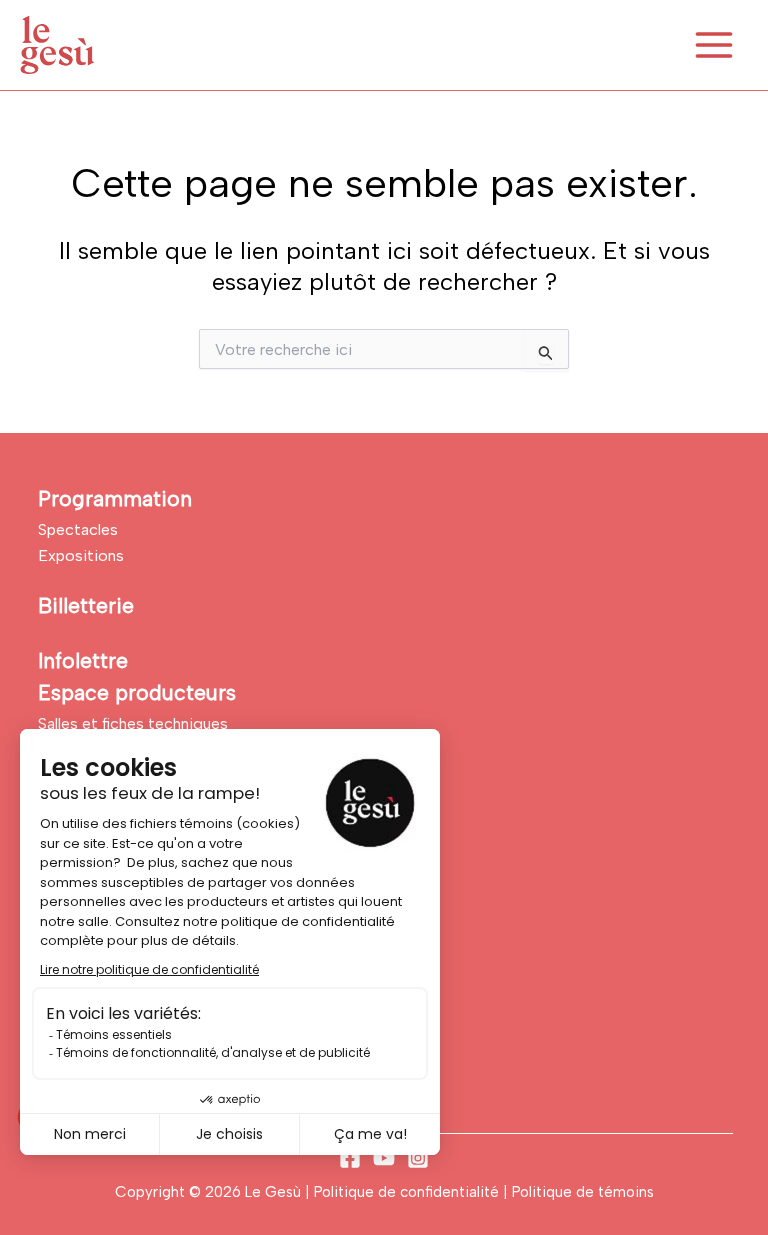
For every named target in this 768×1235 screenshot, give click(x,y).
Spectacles (78, 529)
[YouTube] (384, 1158)
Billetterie (86, 605)
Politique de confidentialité (408, 1192)
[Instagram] (418, 1158)
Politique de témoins (583, 1192)
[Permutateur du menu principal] (714, 45)
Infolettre (83, 660)
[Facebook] (350, 1158)
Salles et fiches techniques (133, 723)
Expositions (81, 555)
